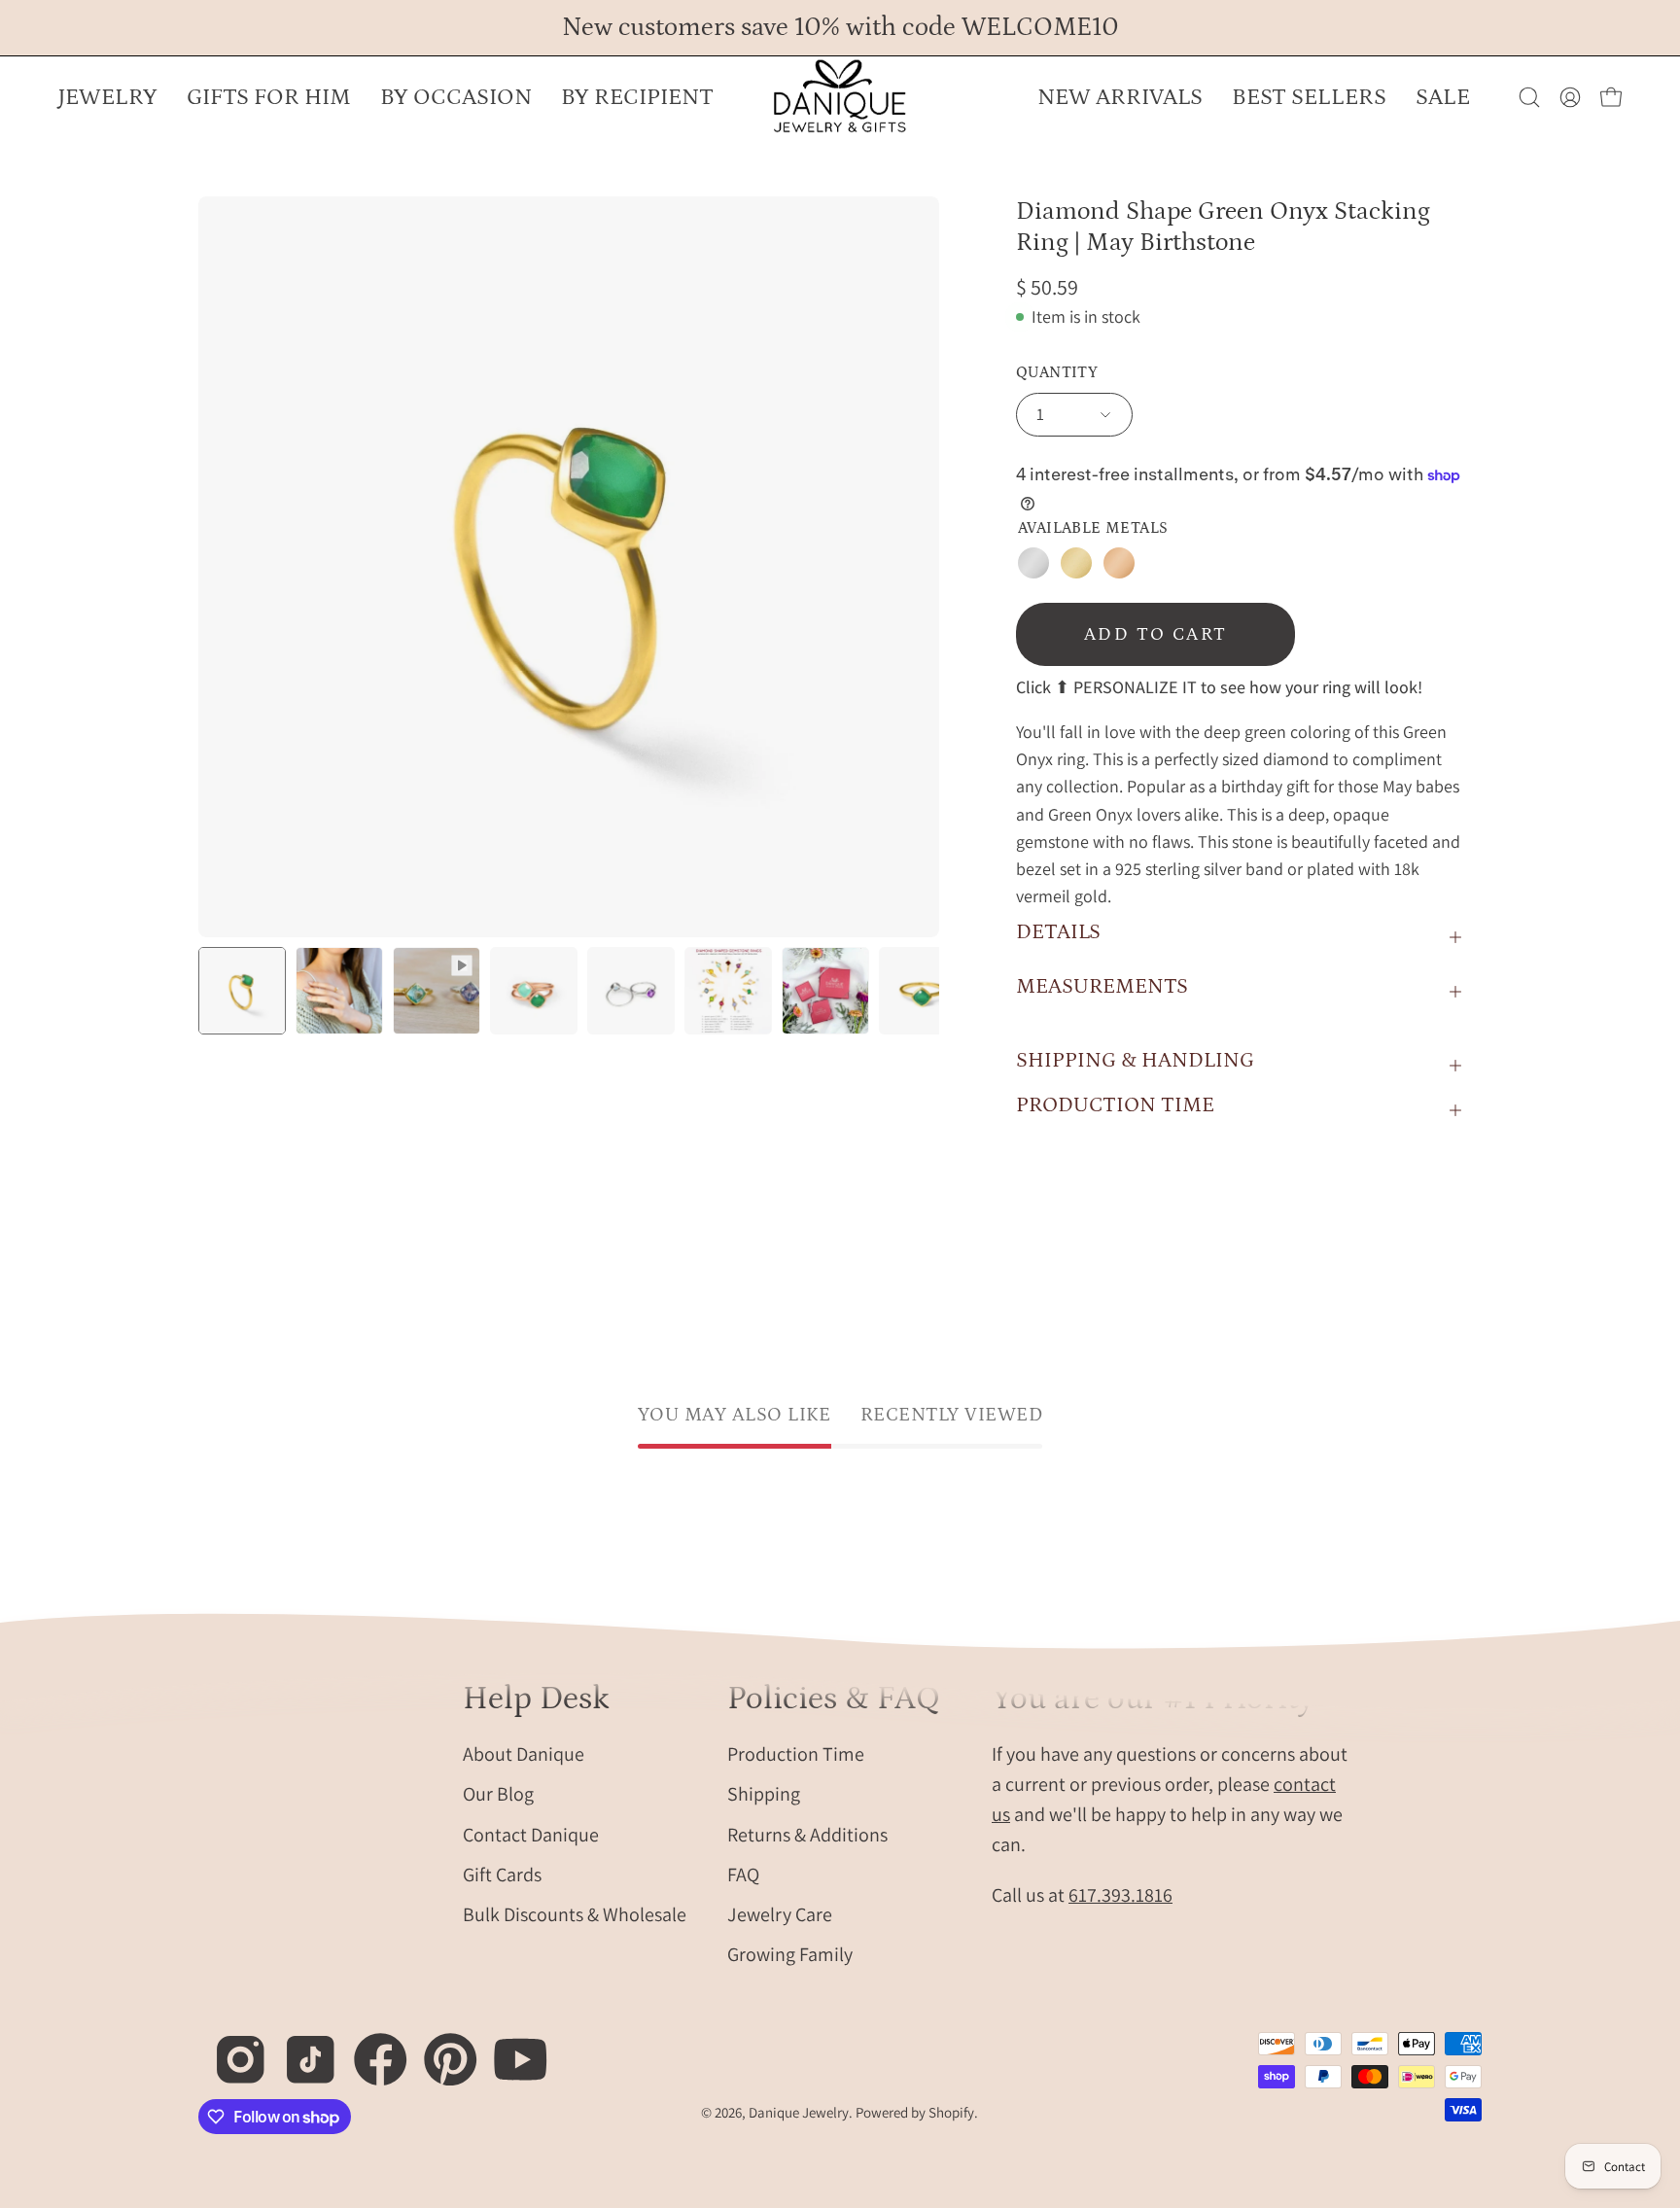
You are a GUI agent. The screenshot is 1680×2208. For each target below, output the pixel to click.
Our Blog (498, 1794)
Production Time (796, 1753)
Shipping (764, 1794)
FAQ (743, 1874)
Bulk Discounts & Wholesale (575, 1913)
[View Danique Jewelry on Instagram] (230, 2049)
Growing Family (790, 1954)
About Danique (524, 1753)
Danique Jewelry (799, 2112)
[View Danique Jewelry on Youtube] (510, 2049)
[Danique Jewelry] (840, 97)
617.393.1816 (1120, 1894)
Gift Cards (502, 1874)
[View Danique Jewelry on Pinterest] (440, 2049)
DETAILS (1058, 932)
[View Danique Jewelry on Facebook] (370, 2049)
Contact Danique (531, 1834)
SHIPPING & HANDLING (1135, 1060)
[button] (456, 97)
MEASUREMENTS (1102, 986)
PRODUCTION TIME (1115, 1105)
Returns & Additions (807, 1834)
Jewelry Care (780, 1913)
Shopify (951, 2112)
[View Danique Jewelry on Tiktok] (300, 2049)
